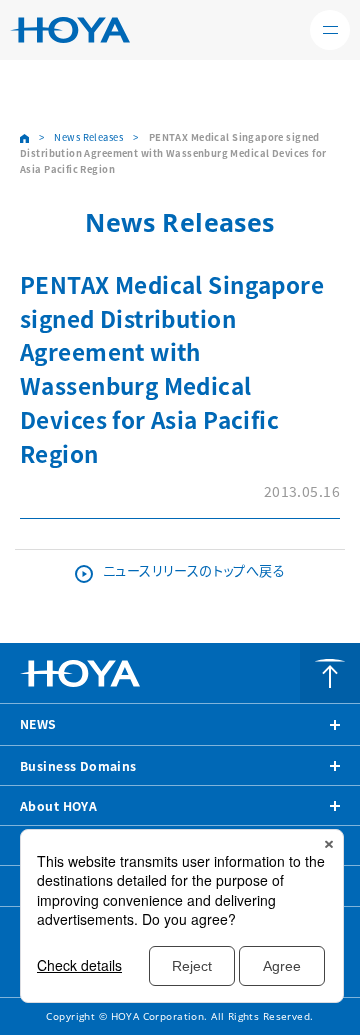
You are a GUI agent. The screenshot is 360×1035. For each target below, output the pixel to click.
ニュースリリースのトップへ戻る (194, 570)
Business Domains (78, 766)
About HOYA (58, 806)
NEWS (38, 724)
